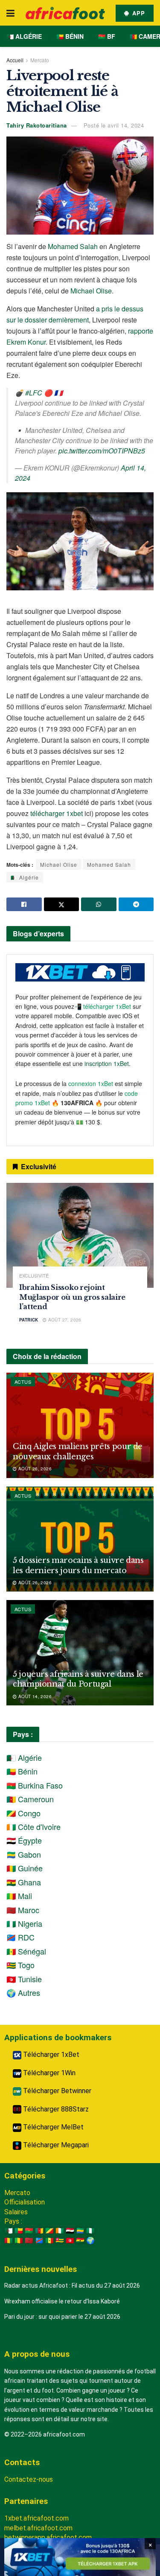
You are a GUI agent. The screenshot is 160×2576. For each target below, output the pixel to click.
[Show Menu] (10, 13)
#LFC (34, 393)
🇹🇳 (70, 2241)
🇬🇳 (9, 2241)
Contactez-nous (29, 2479)
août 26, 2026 (34, 1469)
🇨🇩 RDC (20, 1937)
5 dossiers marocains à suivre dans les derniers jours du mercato (78, 1565)
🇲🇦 (29, 2241)
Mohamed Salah (73, 246)
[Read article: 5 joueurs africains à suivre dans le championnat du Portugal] (80, 1653)
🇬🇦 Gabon (24, 1854)
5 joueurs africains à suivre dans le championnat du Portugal (78, 1679)
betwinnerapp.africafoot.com (48, 2537)
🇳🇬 (90, 2231)
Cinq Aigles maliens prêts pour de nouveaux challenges (78, 1451)
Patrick (29, 1320)
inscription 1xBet (107, 1063)
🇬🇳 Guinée (25, 1868)
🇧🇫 (29, 2231)
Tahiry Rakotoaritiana (37, 125)
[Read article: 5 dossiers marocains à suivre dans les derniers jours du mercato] (80, 1539)
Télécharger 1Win (48, 2073)
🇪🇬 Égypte (24, 1840)
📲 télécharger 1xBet (103, 1006)
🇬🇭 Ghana (24, 1882)
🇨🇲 (39, 2231)
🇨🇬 (49, 2231)
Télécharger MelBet (52, 2127)
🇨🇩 (39, 2241)
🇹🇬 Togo (20, 1965)
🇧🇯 (19, 2231)
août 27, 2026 (64, 1320)
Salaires (16, 2212)
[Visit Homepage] (65, 13)
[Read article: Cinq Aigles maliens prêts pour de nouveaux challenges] (80, 1425)
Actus (23, 1382)
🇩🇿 (9, 2231)
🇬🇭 (80, 2241)
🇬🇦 (80, 2231)
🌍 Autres (23, 1992)
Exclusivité (34, 1276)
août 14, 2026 (34, 1696)
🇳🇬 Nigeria (24, 1923)
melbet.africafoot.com (38, 2528)
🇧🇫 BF (107, 36)
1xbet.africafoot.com (36, 2518)
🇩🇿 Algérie (24, 36)
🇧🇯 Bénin (70, 36)
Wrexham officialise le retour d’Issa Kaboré (62, 2301)
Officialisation (25, 2202)
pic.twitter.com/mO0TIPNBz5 (102, 451)
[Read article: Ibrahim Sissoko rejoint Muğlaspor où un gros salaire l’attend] (80, 1236)
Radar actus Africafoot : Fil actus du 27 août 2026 (72, 2286)
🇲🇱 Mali (19, 1896)
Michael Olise (91, 291)
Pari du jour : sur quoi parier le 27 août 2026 (62, 2317)
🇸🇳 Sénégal (26, 1951)
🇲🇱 (19, 2241)
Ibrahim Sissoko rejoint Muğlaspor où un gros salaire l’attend (72, 1297)
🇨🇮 (60, 2231)
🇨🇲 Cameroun (30, 1799)
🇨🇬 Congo (23, 1813)
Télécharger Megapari (55, 2145)
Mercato (40, 60)
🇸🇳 (49, 2241)
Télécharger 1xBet (50, 2055)
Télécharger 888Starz (55, 2109)
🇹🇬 (60, 2241)
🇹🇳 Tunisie (24, 1979)
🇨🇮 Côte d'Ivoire (33, 1827)
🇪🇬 (70, 2231)
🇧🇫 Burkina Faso (35, 1785)
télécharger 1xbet (57, 813)
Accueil (15, 60)
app (138, 13)
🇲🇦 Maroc (23, 1910)
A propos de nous (37, 2354)
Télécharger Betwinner (56, 2091)
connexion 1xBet (91, 1083)
